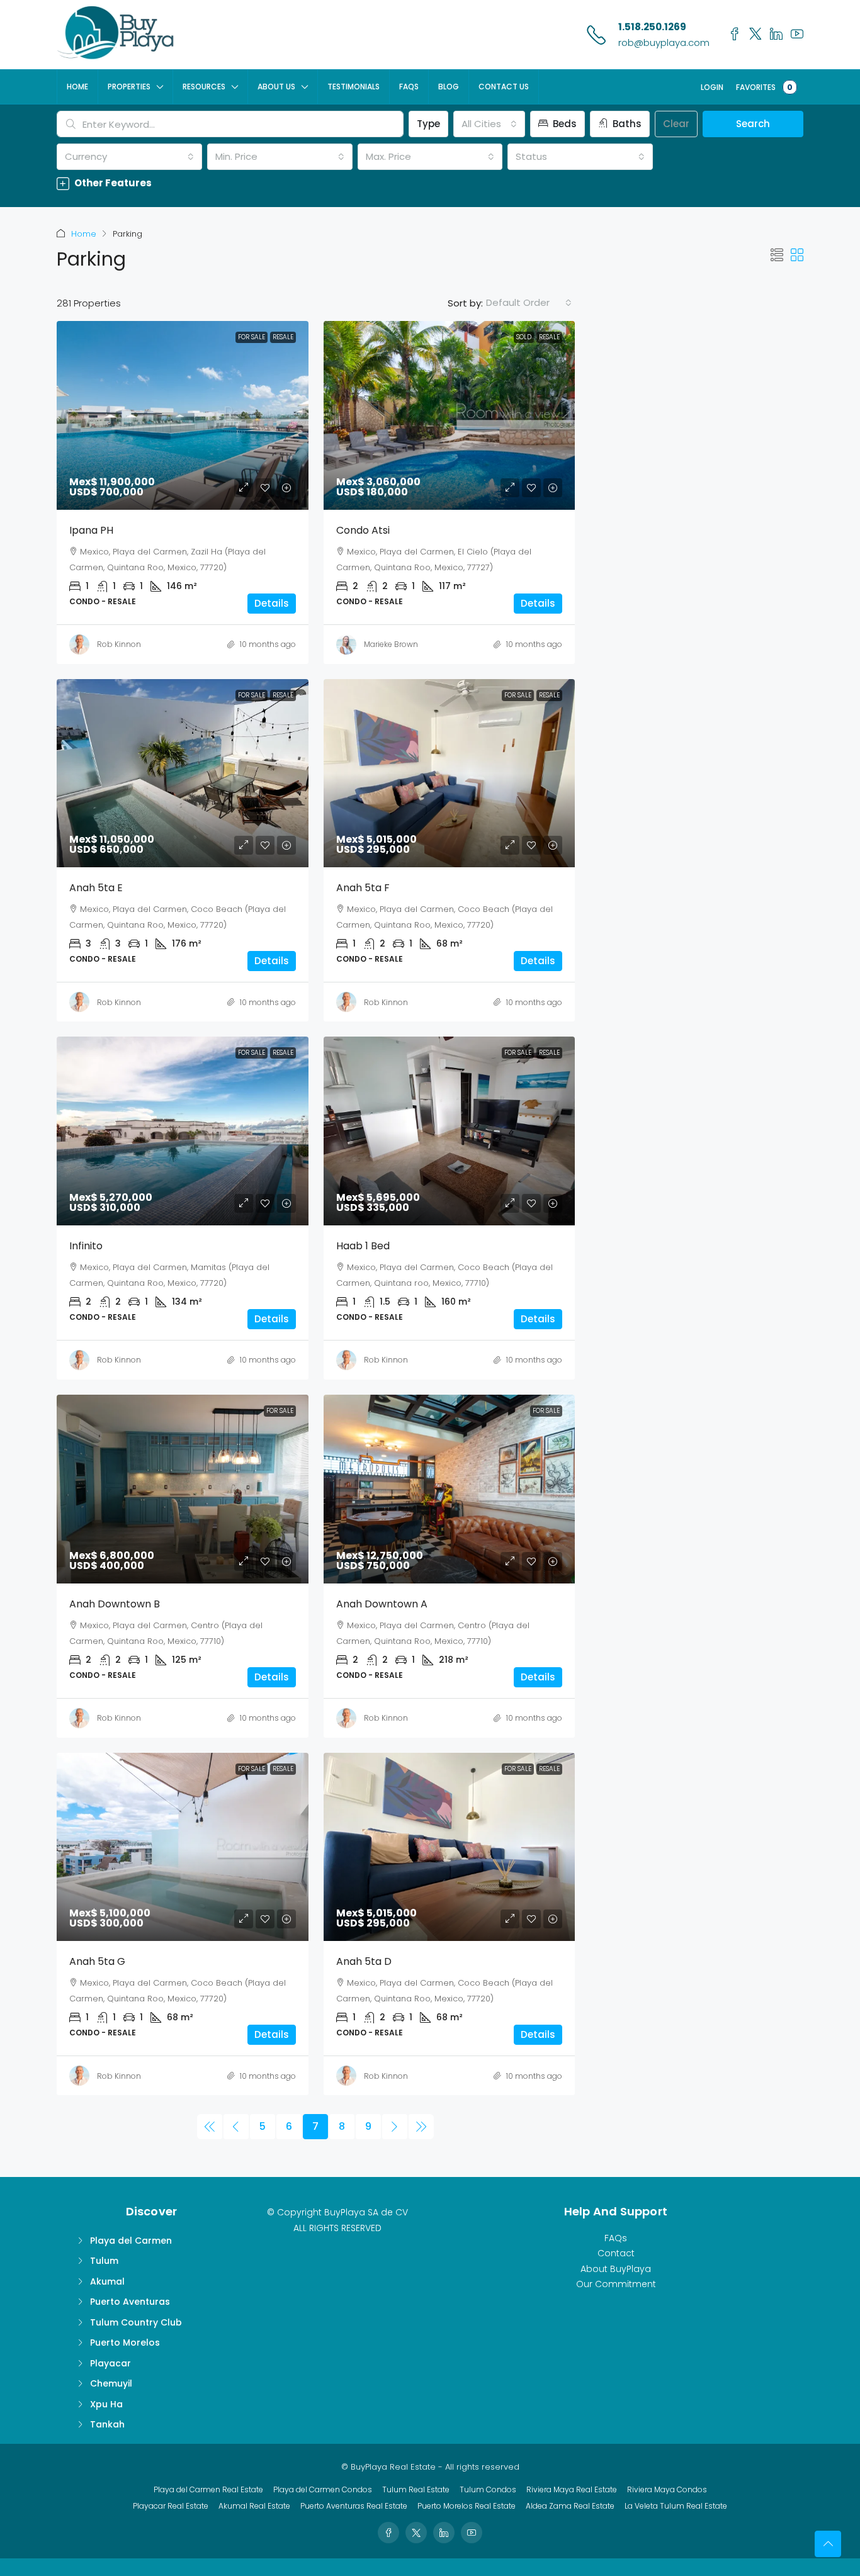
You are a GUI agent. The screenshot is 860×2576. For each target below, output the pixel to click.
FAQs (409, 87)
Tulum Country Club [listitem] (136, 2322)
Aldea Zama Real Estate (570, 2506)
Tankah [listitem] (107, 2424)
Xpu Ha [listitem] (106, 2404)
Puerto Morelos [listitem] (125, 2343)
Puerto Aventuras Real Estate (354, 2506)
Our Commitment (616, 2284)
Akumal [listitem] (107, 2281)
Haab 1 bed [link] (363, 1246)
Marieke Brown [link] (391, 644)
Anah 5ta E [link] (96, 888)
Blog (449, 87)
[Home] (116, 34)
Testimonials (354, 87)
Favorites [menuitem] (764, 87)
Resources (204, 87)
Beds (563, 124)
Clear (676, 124)
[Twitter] (416, 2533)
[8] (395, 2127)
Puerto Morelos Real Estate (467, 2506)
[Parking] (210, 2127)
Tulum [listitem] (104, 2261)
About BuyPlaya (616, 2269)
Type (428, 124)
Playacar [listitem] (110, 2363)
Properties (129, 87)
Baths (626, 124)
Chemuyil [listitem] (111, 2383)
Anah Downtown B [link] (115, 1604)
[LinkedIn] (444, 2533)
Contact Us (504, 87)
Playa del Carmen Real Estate (208, 2489)
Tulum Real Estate (416, 2489)
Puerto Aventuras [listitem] (130, 2302)
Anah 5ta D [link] (364, 1961)
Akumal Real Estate (254, 2506)
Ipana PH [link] (91, 530)
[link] (183, 415)
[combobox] (489, 124)
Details (272, 603)
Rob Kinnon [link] (119, 644)
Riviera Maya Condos (667, 2489)
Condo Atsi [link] (363, 530)
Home (77, 87)
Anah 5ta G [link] (97, 1961)
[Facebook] (388, 2533)
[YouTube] (472, 2533)
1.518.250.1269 (652, 27)
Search (753, 124)
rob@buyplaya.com (664, 42)
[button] (430, 183)
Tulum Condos (488, 2489)
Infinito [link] (86, 1246)
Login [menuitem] (712, 87)
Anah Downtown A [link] (382, 1604)
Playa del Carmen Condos (323, 2489)
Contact (616, 2253)
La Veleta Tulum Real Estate (676, 2506)
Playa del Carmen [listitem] (131, 2241)
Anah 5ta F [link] (363, 888)
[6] (236, 2127)
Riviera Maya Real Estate (572, 2489)
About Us (276, 87)
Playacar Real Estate (171, 2506)
